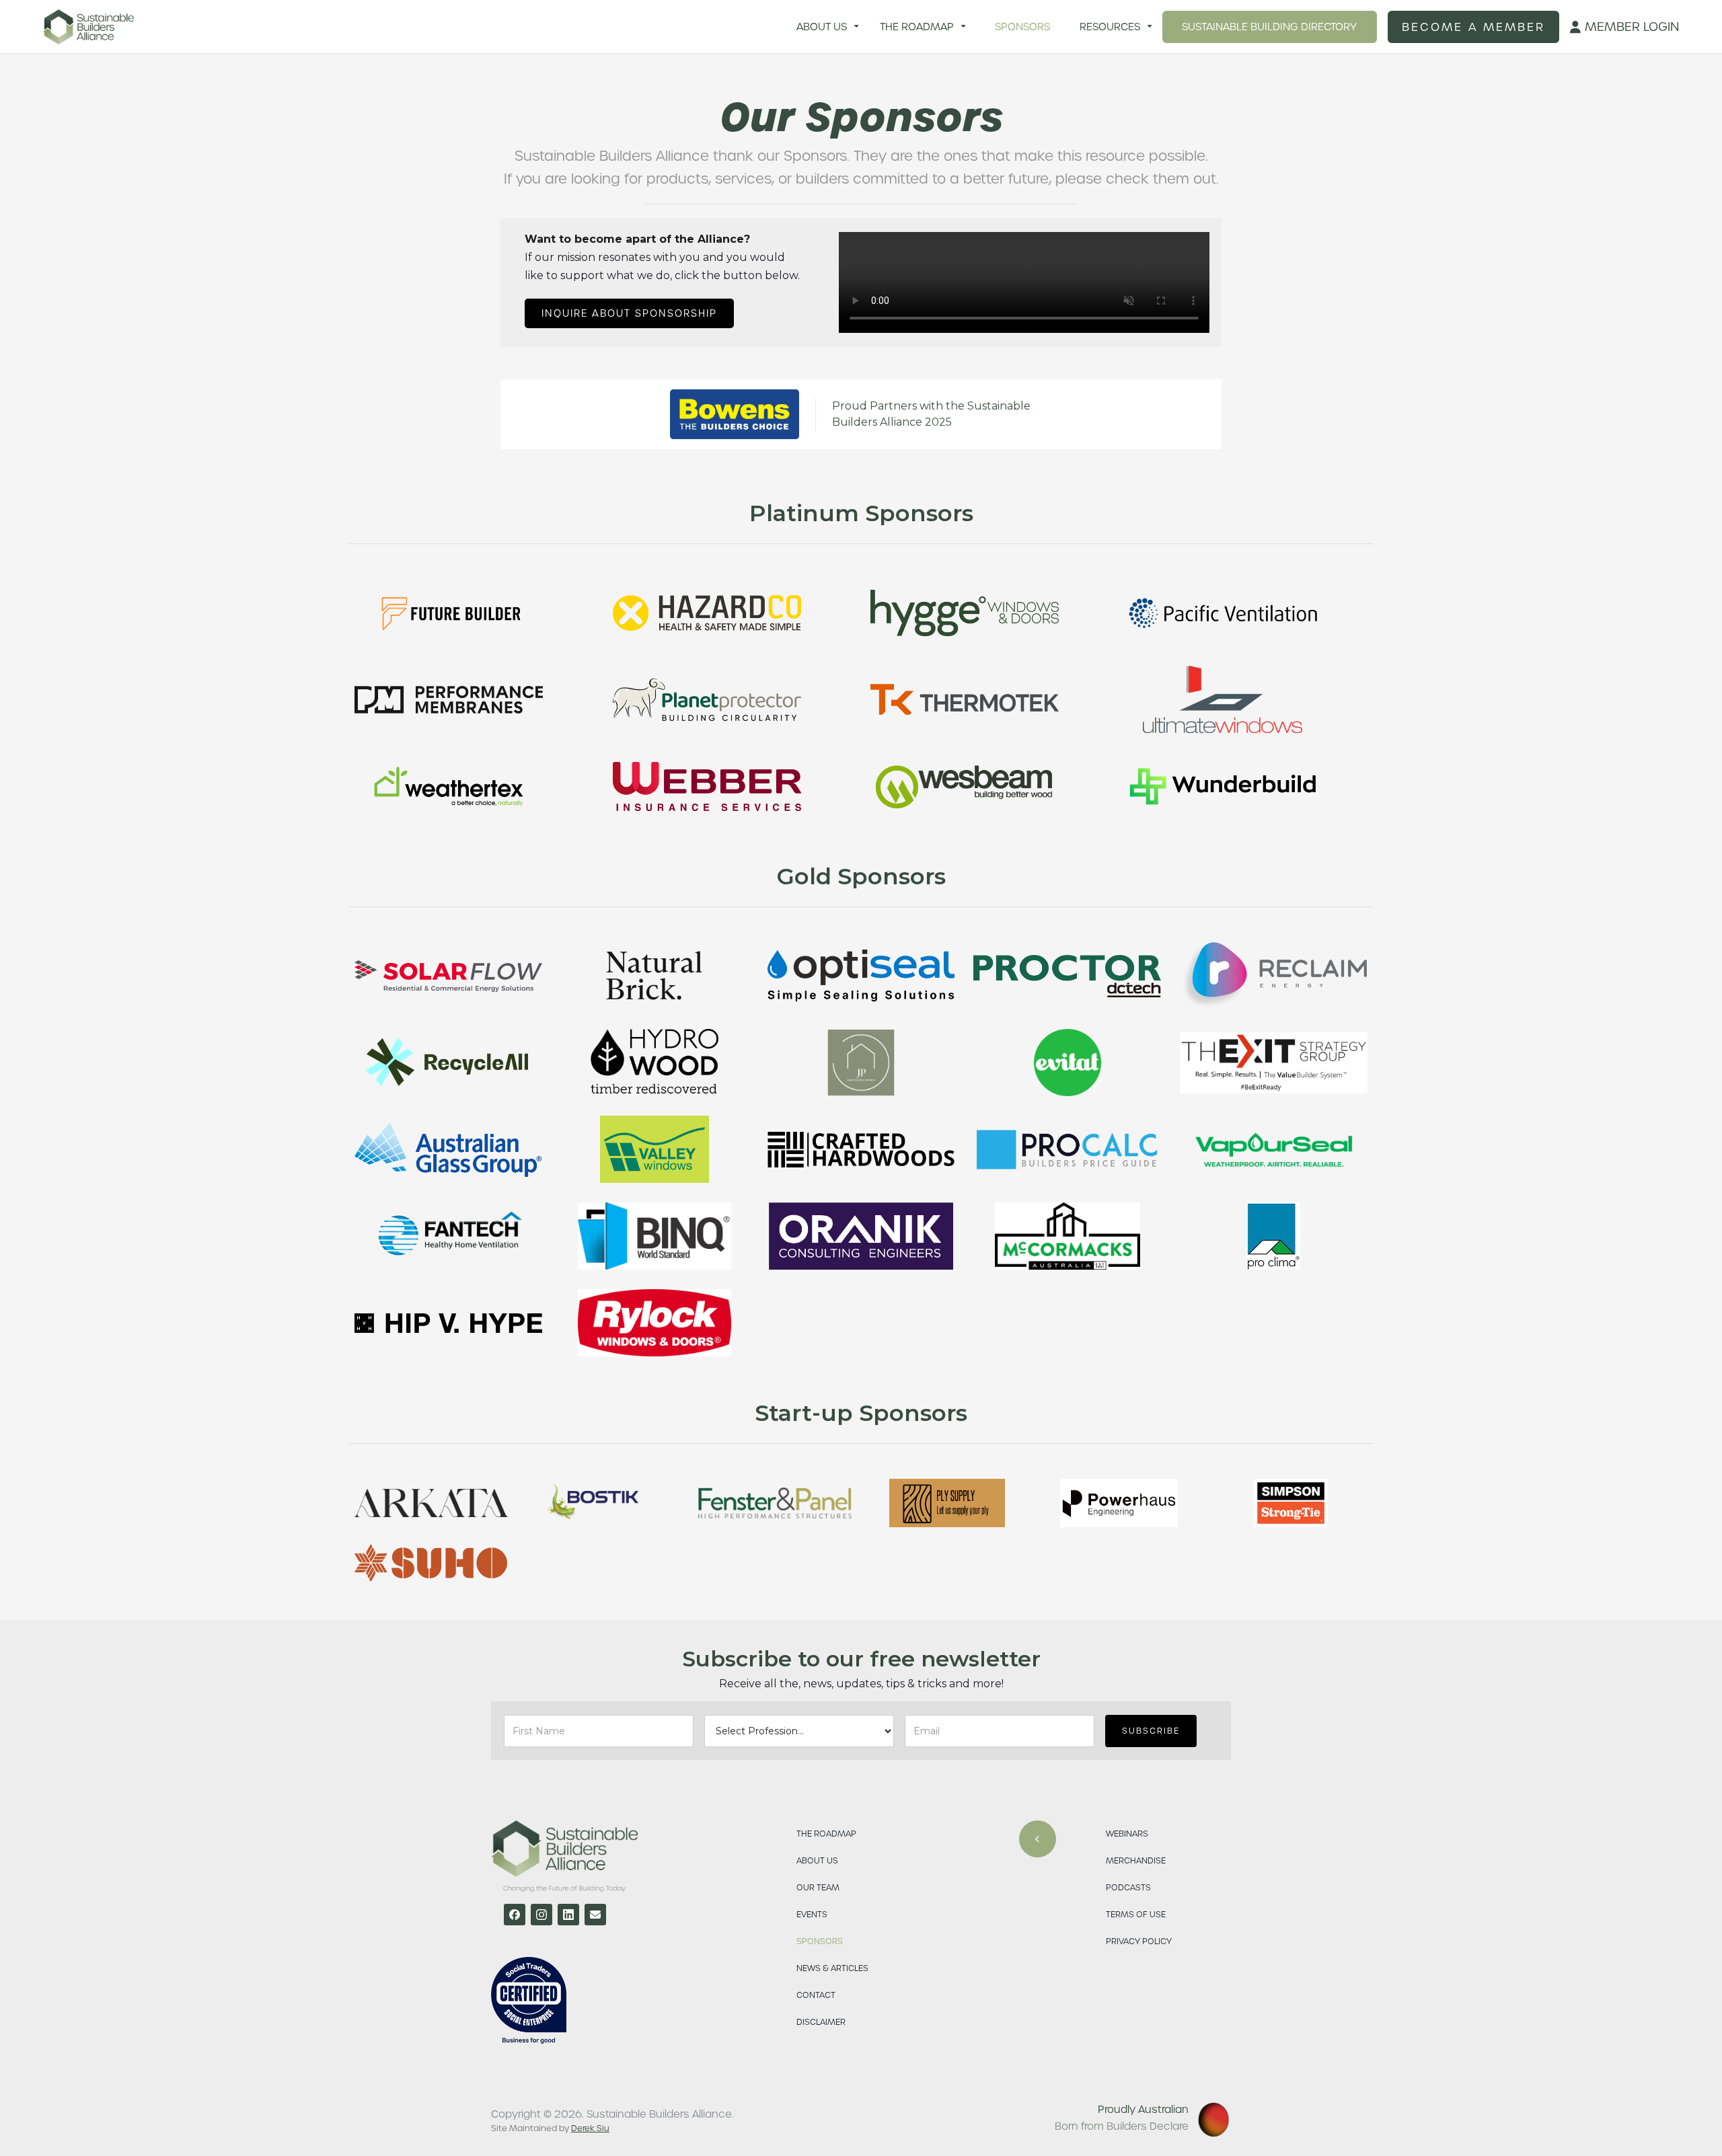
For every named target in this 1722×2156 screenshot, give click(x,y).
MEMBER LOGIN (1624, 27)
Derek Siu (590, 2128)
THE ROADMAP (826, 1834)
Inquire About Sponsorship (629, 313)
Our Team (818, 1887)
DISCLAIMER (821, 2022)
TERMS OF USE (1136, 1914)
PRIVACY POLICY (1139, 1941)
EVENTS (812, 1914)
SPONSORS (820, 1941)
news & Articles (832, 1968)
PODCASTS (1128, 1887)
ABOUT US (817, 1860)
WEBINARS (1127, 1834)
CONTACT (816, 1995)
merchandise (1136, 1860)
